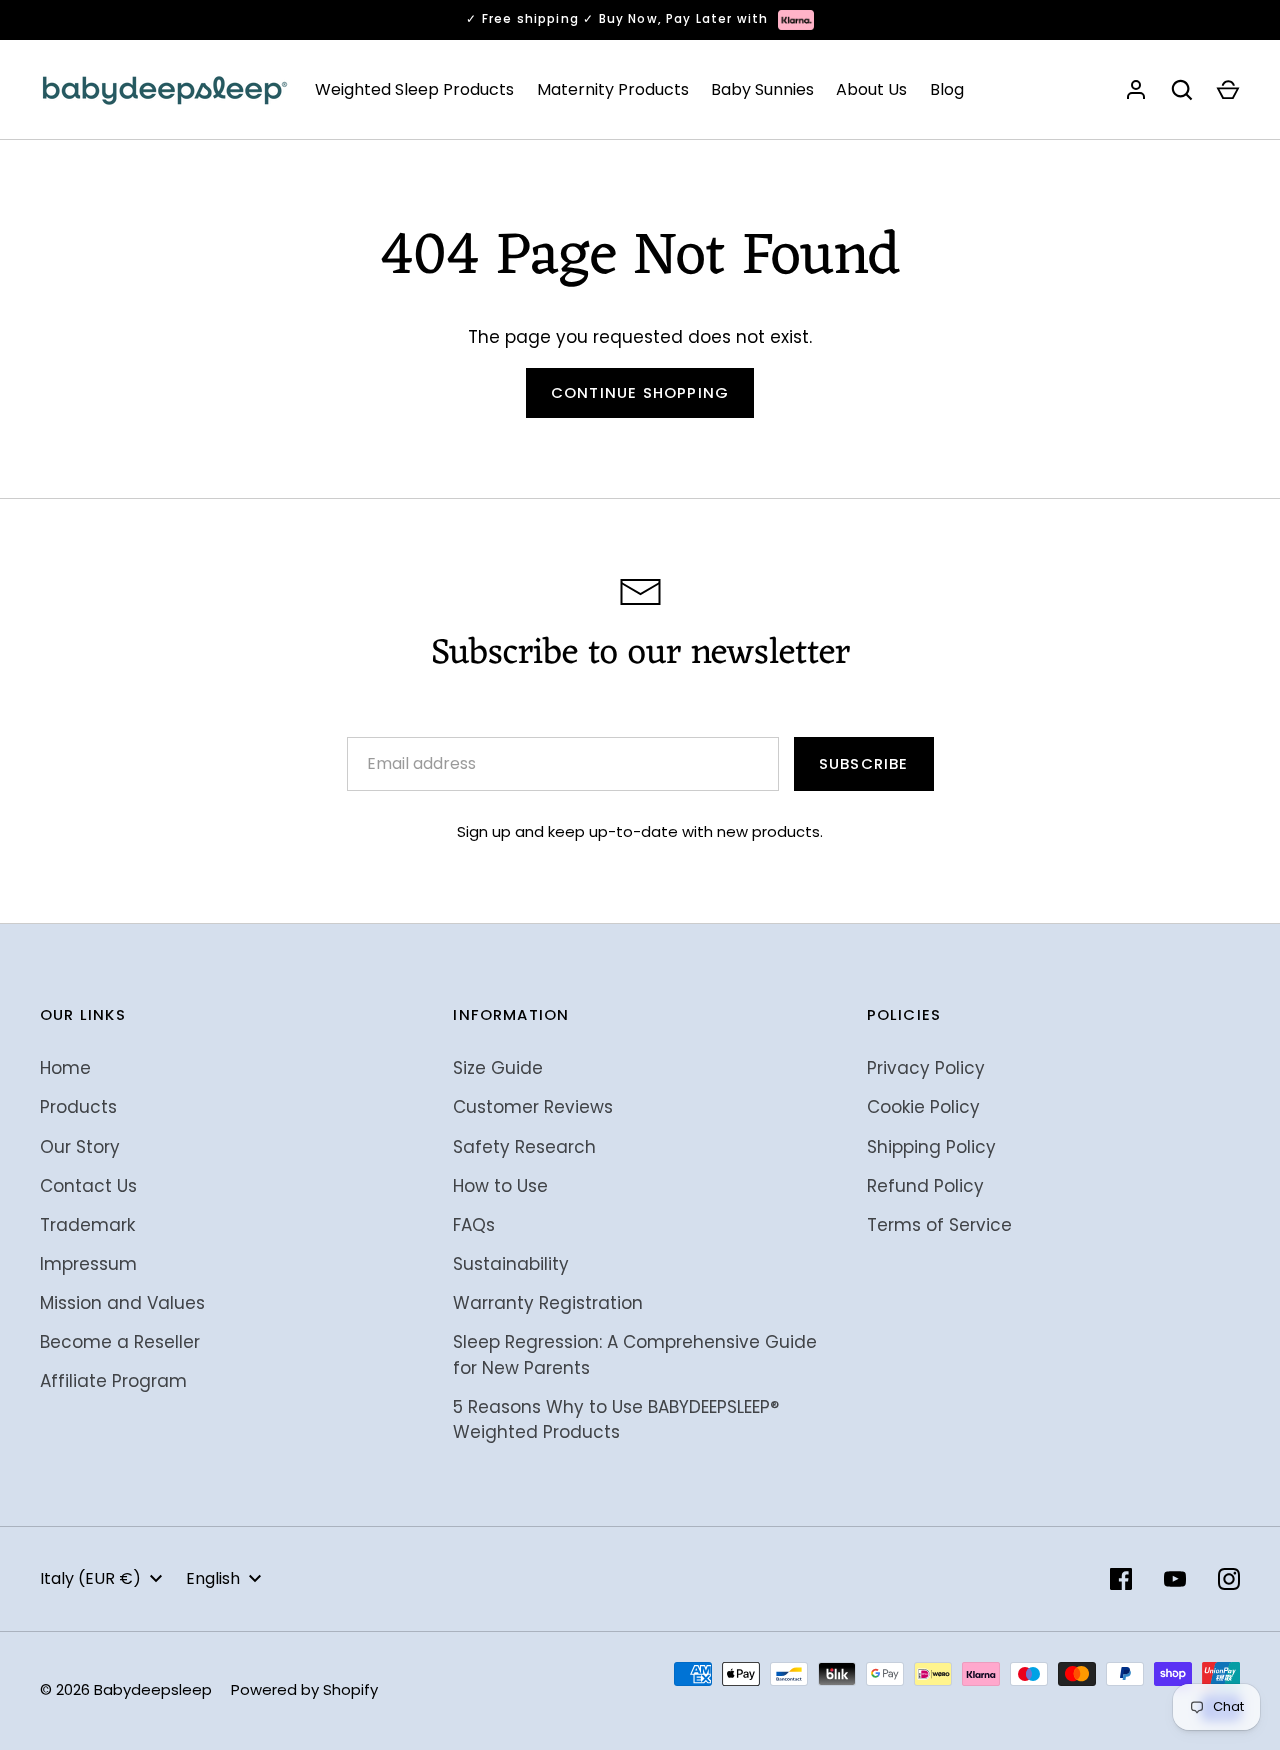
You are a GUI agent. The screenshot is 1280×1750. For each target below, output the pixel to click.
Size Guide (498, 1068)
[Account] (1136, 90)
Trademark (87, 1225)
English (213, 1578)
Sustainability (511, 1264)
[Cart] (1228, 90)
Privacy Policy (926, 1068)
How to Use (500, 1186)
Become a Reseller (120, 1342)
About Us (871, 89)
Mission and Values (122, 1303)
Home (65, 1068)
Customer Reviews (533, 1107)
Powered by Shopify (304, 1689)
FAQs (474, 1225)
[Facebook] (1121, 1579)
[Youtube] (1175, 1579)
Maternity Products (613, 89)
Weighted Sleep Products (414, 89)
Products (78, 1107)
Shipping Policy (931, 1147)
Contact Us (88, 1186)
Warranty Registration (548, 1303)
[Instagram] (1229, 1579)
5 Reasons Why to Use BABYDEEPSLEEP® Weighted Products (616, 1420)
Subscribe (864, 763)
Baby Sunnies (762, 89)
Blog (947, 89)
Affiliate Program (113, 1381)
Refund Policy (925, 1186)
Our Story (80, 1147)
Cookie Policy (923, 1107)
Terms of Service (939, 1225)
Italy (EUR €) (90, 1578)
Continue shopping (640, 392)
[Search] (1182, 90)
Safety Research (524, 1147)
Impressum (88, 1264)
